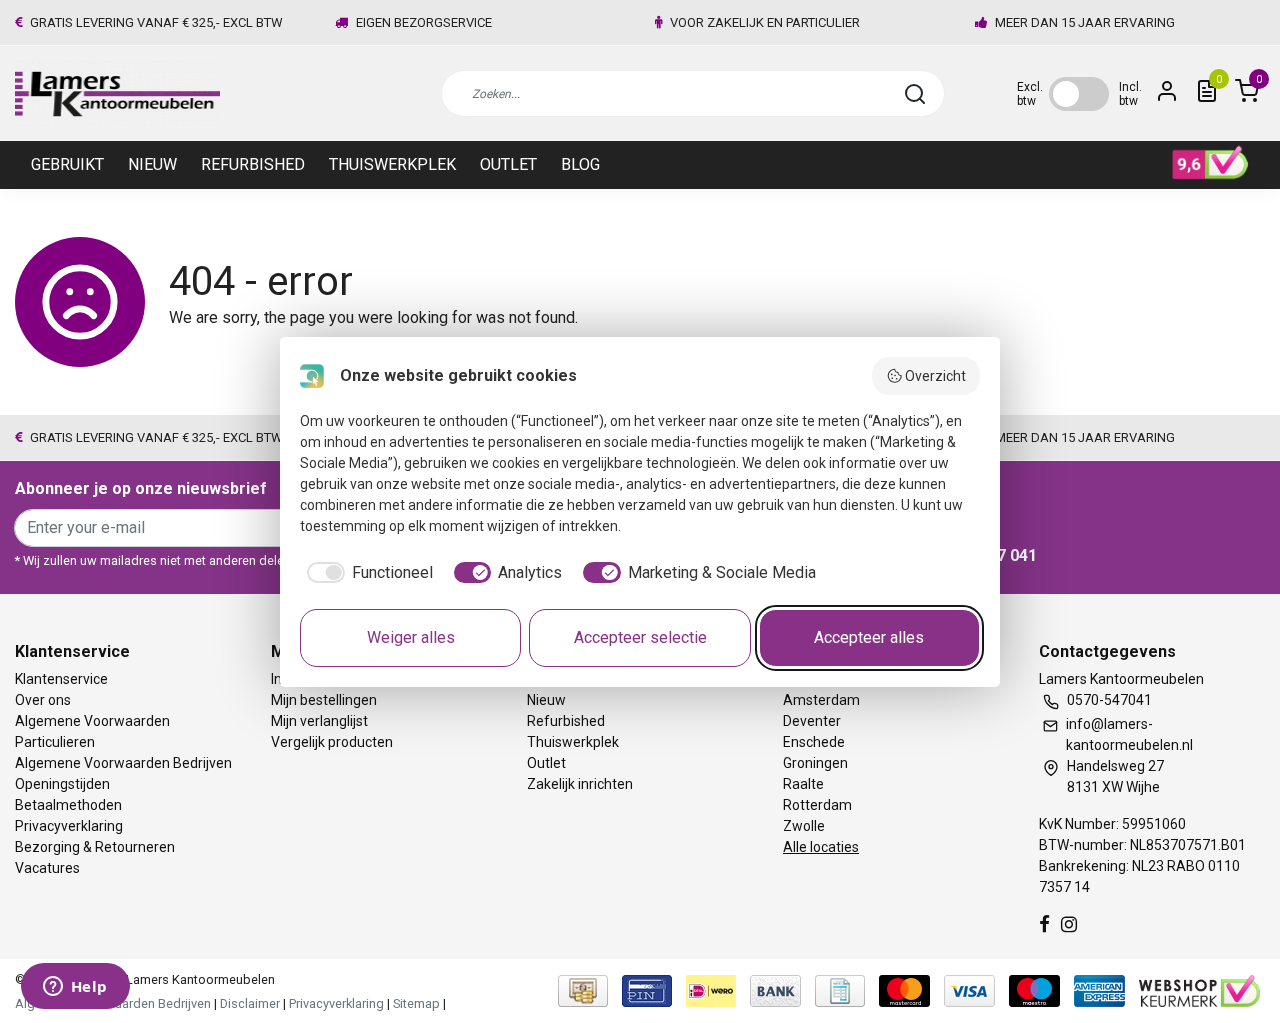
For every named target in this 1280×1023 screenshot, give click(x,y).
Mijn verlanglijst (319, 721)
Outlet (508, 164)
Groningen (815, 763)
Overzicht (935, 376)
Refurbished (253, 164)
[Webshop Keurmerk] (1199, 990)
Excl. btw (1030, 94)
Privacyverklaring (69, 826)
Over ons (43, 700)
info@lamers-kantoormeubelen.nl (1129, 734)
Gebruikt (67, 164)
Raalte (803, 784)
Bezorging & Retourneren (95, 847)
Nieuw (152, 164)
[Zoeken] (915, 94)
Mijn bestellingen (324, 700)
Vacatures (47, 868)
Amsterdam (821, 700)
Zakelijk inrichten (580, 784)
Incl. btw (1130, 94)
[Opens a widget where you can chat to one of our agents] (75, 988)
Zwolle (804, 826)
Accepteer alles (869, 637)
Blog (580, 164)
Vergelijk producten (332, 742)
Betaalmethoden (68, 805)
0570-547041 (1109, 700)
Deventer (812, 721)
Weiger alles (411, 637)
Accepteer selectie (640, 637)
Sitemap (416, 1003)
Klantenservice (61, 679)
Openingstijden (62, 784)
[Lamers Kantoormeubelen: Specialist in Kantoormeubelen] (117, 93)
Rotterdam (817, 805)
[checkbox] (366, 573)
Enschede (814, 742)
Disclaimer (250, 1003)
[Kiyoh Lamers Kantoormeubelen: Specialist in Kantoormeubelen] (1210, 163)
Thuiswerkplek (392, 164)
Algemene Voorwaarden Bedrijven (123, 763)
